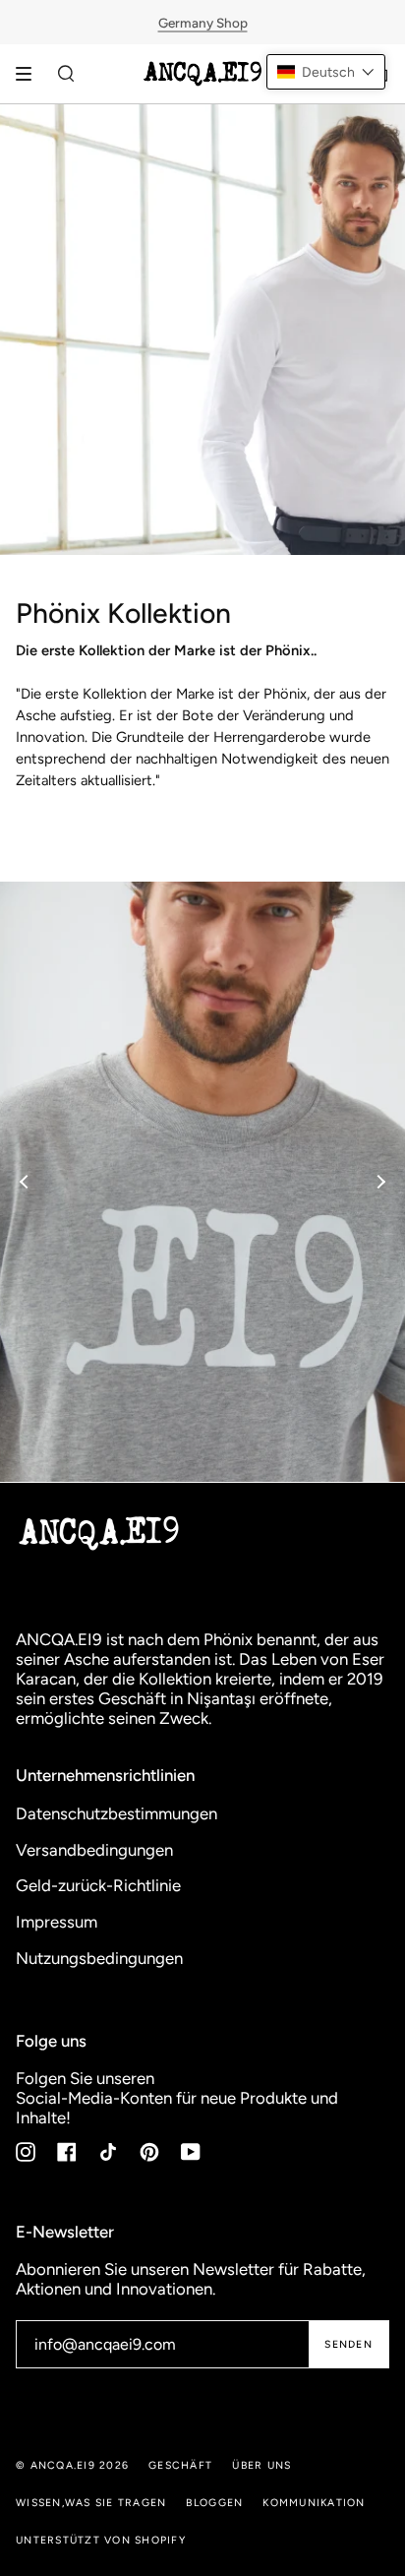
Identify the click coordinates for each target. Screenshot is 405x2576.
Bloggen (214, 2503)
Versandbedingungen (94, 1850)
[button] (326, 72)
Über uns (261, 2465)
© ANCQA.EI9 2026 (72, 2465)
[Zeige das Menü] (30, 74)
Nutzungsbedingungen (99, 1958)
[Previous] (25, 1182)
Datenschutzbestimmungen (116, 1813)
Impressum (57, 1922)
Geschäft (180, 2465)
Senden (348, 2344)
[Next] (380, 1182)
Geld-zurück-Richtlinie (98, 1885)
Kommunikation (314, 2503)
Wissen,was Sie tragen (91, 2503)
